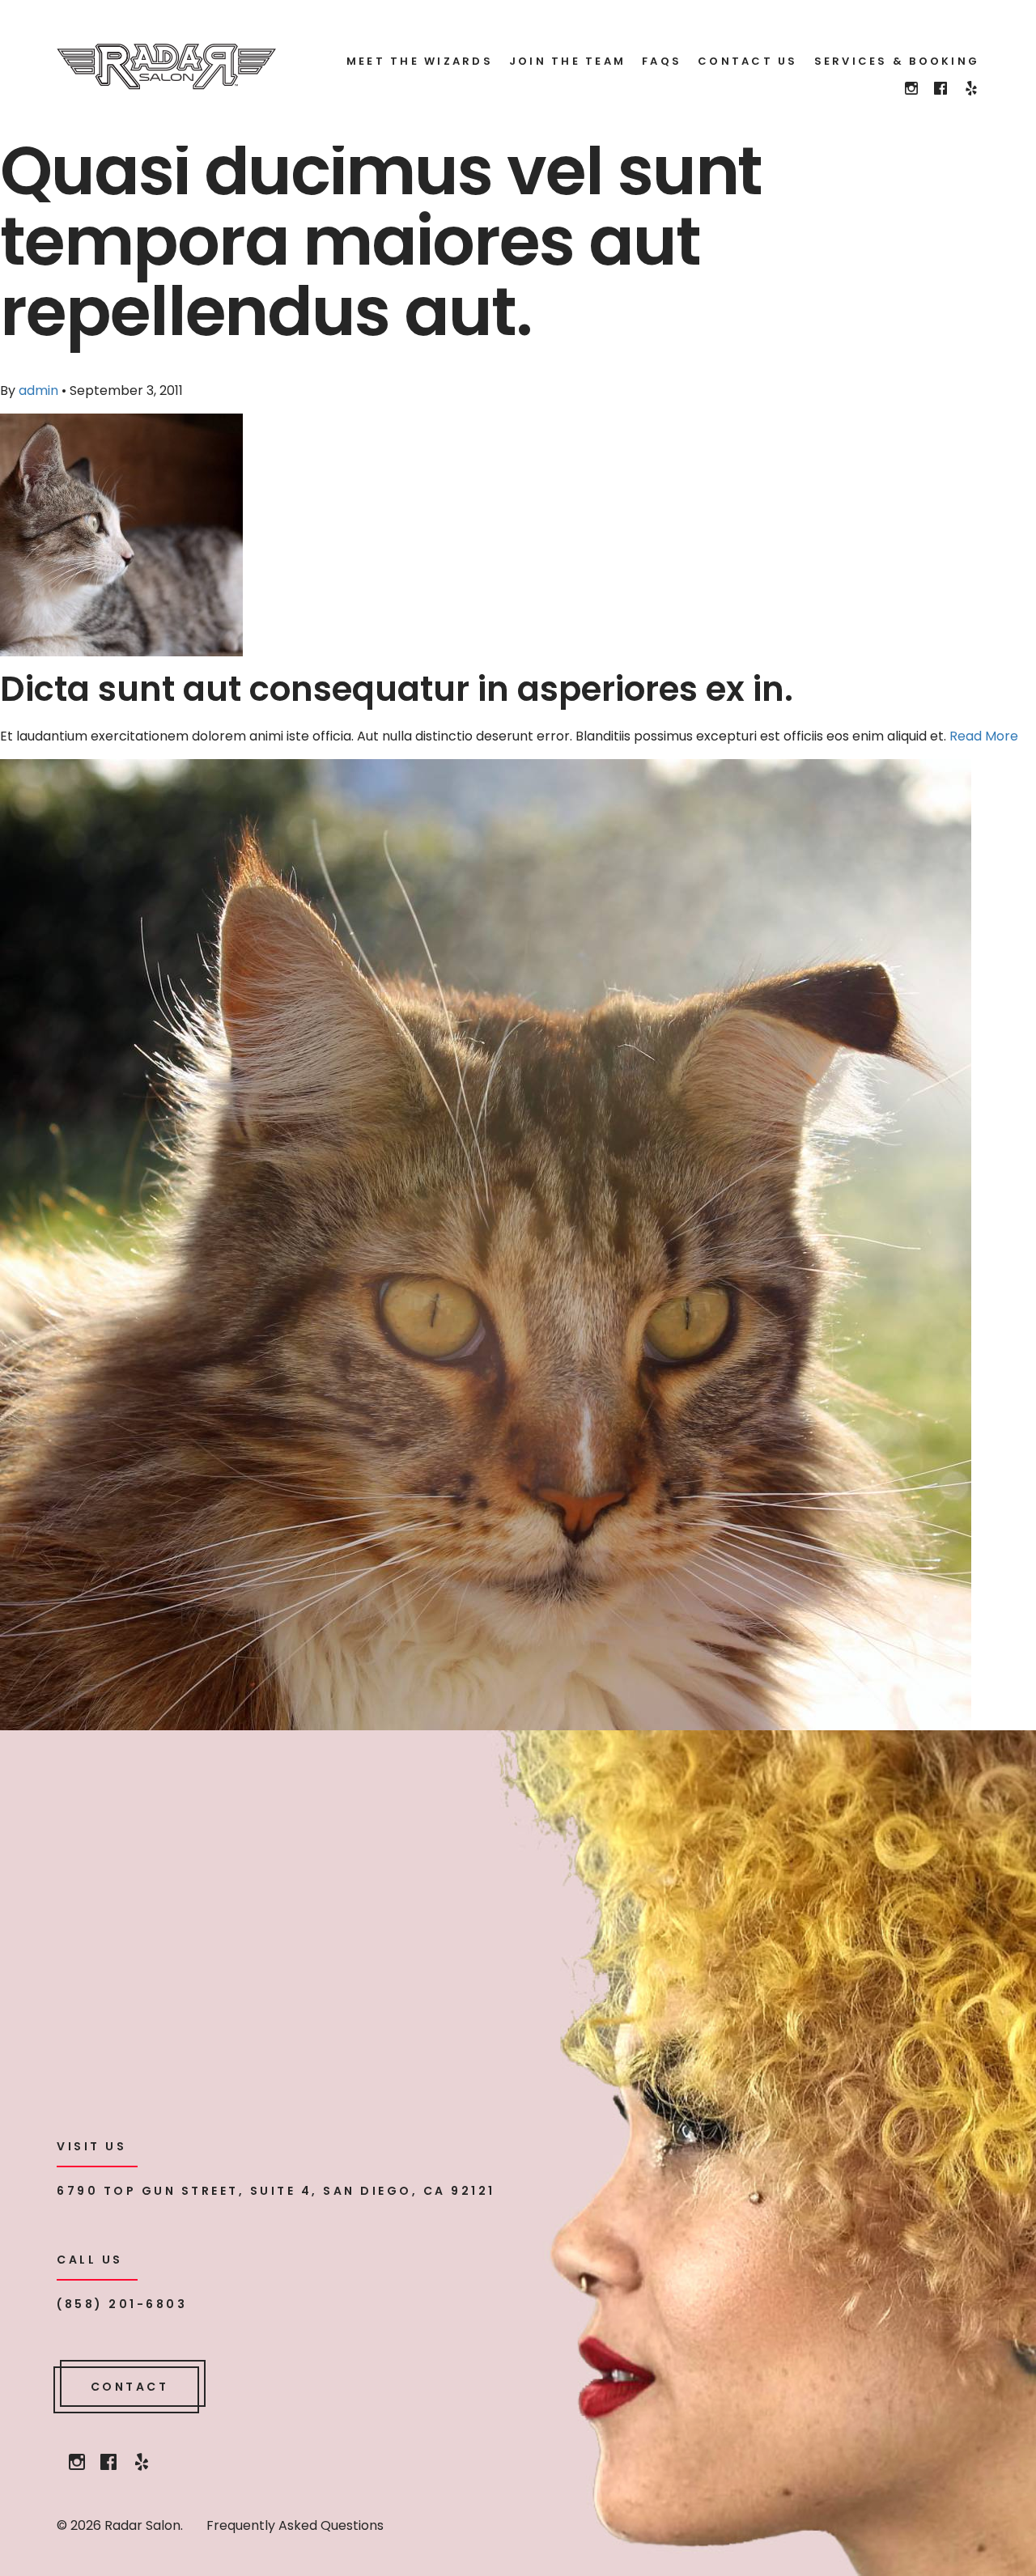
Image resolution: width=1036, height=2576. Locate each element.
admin (38, 390)
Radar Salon (166, 67)
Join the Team (567, 61)
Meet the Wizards (420, 61)
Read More (984, 736)
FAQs (662, 61)
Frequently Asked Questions (295, 2525)
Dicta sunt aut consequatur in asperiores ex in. (397, 689)
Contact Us (748, 61)
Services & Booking (897, 61)
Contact (130, 2387)
